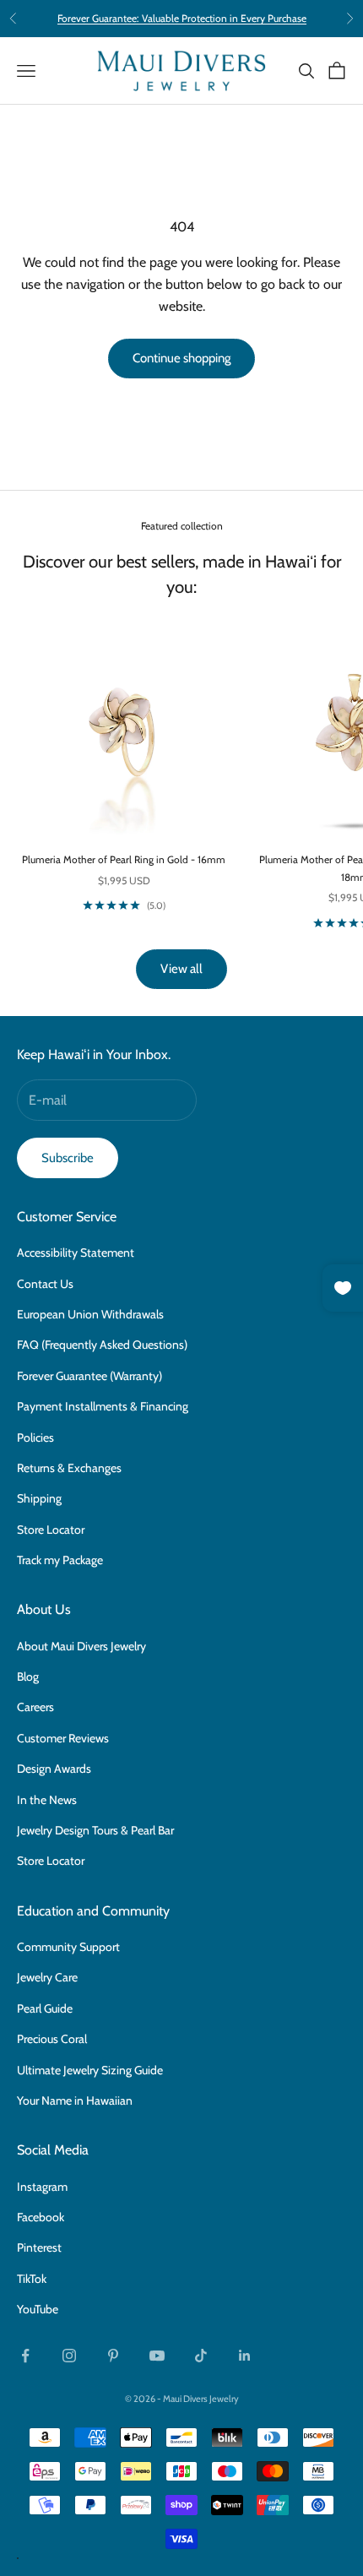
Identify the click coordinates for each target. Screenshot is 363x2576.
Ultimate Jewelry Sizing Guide (90, 2070)
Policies (35, 1437)
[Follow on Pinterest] (113, 2356)
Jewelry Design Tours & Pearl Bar (95, 1830)
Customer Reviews (63, 1738)
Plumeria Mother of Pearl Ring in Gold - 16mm (124, 859)
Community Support (68, 1947)
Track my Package (60, 1560)
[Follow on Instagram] (69, 2356)
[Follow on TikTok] (201, 2356)
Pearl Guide (45, 2008)
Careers (35, 1707)
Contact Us (45, 1284)
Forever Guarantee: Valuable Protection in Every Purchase (182, 18)
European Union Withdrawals (90, 1314)
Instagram (42, 2187)
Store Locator (51, 1530)
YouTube (38, 2309)
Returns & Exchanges (69, 1468)
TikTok (32, 2279)
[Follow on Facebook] (25, 2356)
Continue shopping (181, 358)
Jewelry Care (47, 1977)
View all (181, 969)
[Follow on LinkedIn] (245, 2356)
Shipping (39, 1498)
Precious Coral (52, 2039)
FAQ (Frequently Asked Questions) (102, 1345)
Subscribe (68, 1158)
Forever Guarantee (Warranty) (89, 1376)
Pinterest (39, 2247)
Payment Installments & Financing (103, 1406)
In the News (47, 1800)
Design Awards (54, 1769)
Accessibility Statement (76, 1253)
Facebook (41, 2217)
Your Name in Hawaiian (75, 2100)
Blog (28, 1677)
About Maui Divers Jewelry (81, 1646)
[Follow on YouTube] (157, 2356)
